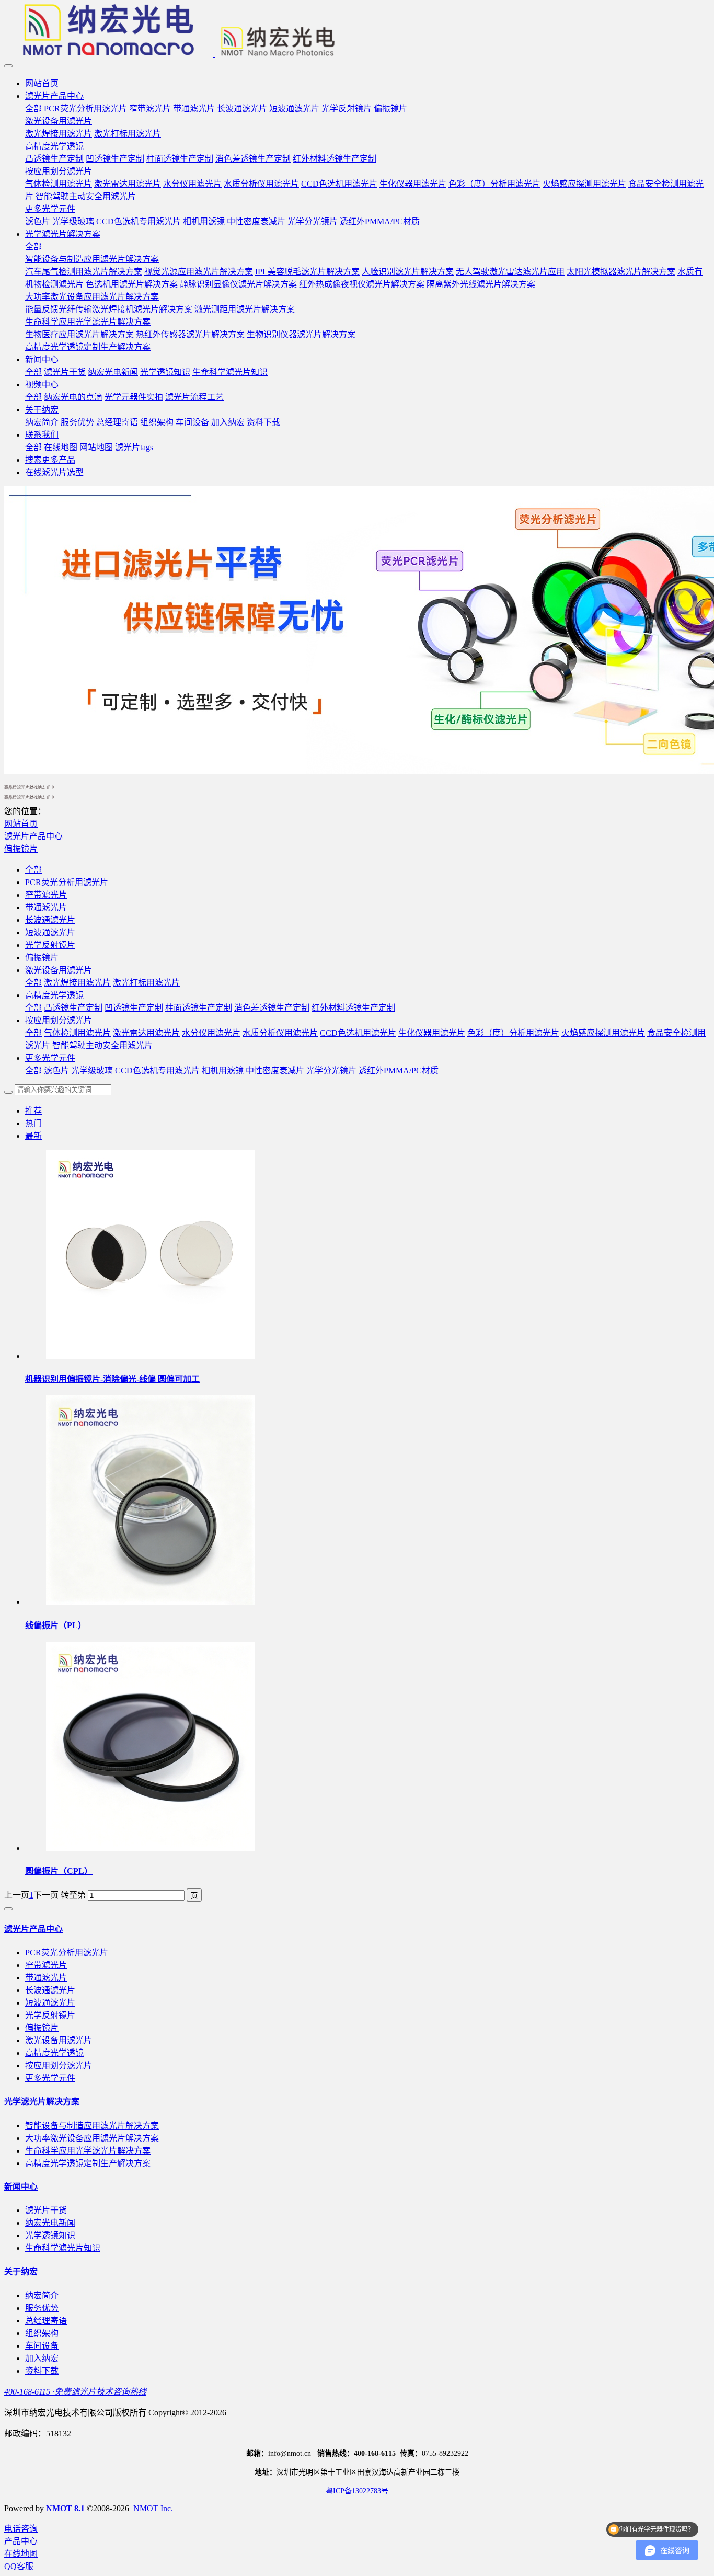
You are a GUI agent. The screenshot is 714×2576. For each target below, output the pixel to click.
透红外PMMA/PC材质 (399, 1071)
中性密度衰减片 (275, 1071)
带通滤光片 (46, 907)
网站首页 (42, 83)
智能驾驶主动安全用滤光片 (102, 1045)
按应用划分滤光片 (59, 1020)
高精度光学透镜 (54, 995)
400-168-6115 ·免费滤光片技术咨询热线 (75, 2392)
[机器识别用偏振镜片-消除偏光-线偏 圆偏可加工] (151, 1356)
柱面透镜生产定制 (199, 1008)
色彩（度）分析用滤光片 (513, 1033)
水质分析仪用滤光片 (280, 1033)
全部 (33, 108)
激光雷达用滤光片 (146, 1033)
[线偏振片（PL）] (151, 1602)
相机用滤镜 (223, 1071)
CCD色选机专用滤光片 (157, 1071)
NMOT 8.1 (65, 2508)
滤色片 (56, 1071)
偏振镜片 (21, 849)
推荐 (33, 1111)
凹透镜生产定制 (134, 1008)
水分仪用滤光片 (211, 1033)
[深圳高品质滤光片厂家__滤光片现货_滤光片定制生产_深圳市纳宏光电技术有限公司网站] (357, 31)
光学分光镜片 (331, 1071)
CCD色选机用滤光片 (358, 1033)
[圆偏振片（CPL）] (151, 1848)
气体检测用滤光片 (77, 1033)
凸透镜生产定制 (73, 1008)
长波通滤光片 (50, 920)
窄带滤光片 (46, 895)
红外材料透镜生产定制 (353, 1008)
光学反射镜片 (50, 945)
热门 (33, 1123)
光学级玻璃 (92, 1071)
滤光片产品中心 (33, 836)
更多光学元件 (50, 1058)
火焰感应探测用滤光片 (603, 1033)
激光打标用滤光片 (146, 983)
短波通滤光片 (50, 932)
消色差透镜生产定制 (272, 1008)
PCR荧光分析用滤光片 (67, 882)
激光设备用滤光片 (59, 970)
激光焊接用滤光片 (77, 983)
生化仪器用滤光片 (432, 1033)
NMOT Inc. (153, 2508)
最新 (33, 1136)
